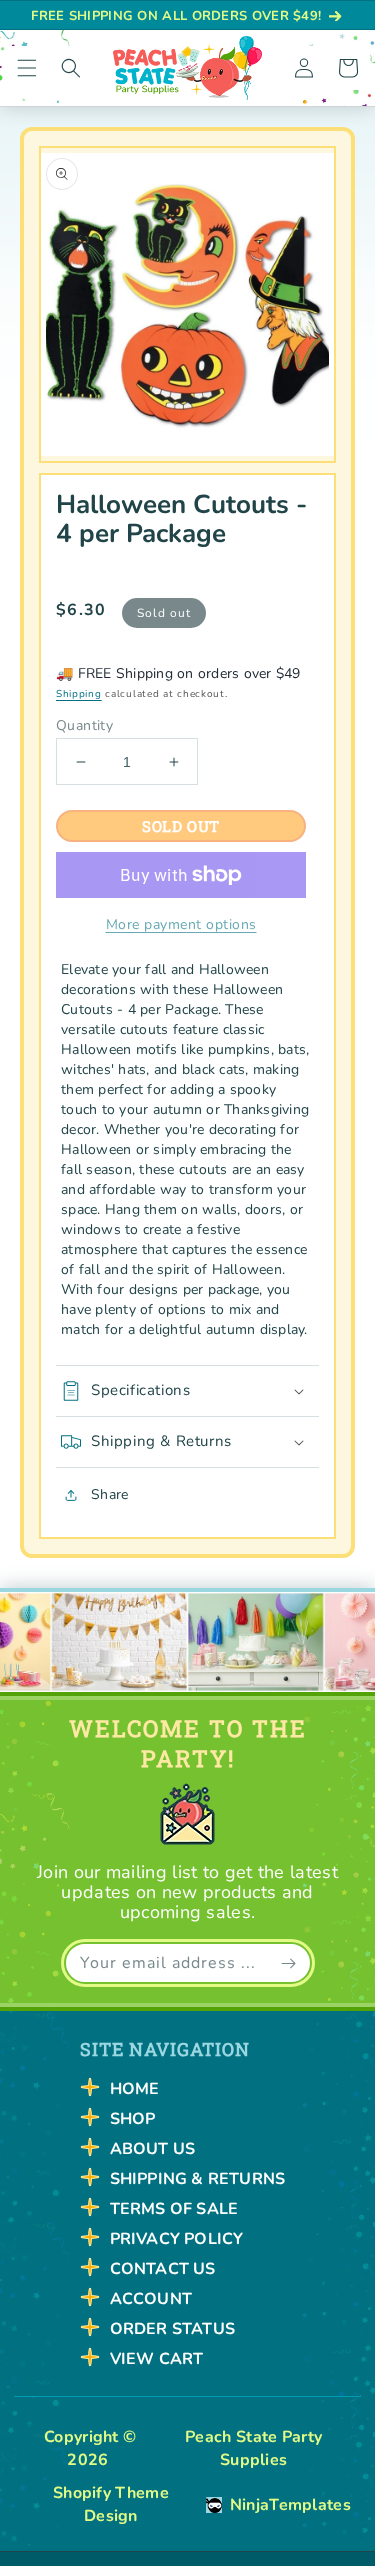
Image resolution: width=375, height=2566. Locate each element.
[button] (27, 68)
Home (135, 2089)
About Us (153, 2149)
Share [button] (109, 1494)
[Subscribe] (289, 1963)
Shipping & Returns (198, 2179)
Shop (133, 2119)
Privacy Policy (177, 2239)
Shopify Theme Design (111, 2504)
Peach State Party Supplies (253, 2448)
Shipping (79, 694)
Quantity (84, 726)
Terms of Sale (174, 2209)
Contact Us (163, 2269)
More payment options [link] (181, 924)
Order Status (172, 2329)
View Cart (157, 2359)
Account (151, 2299)
